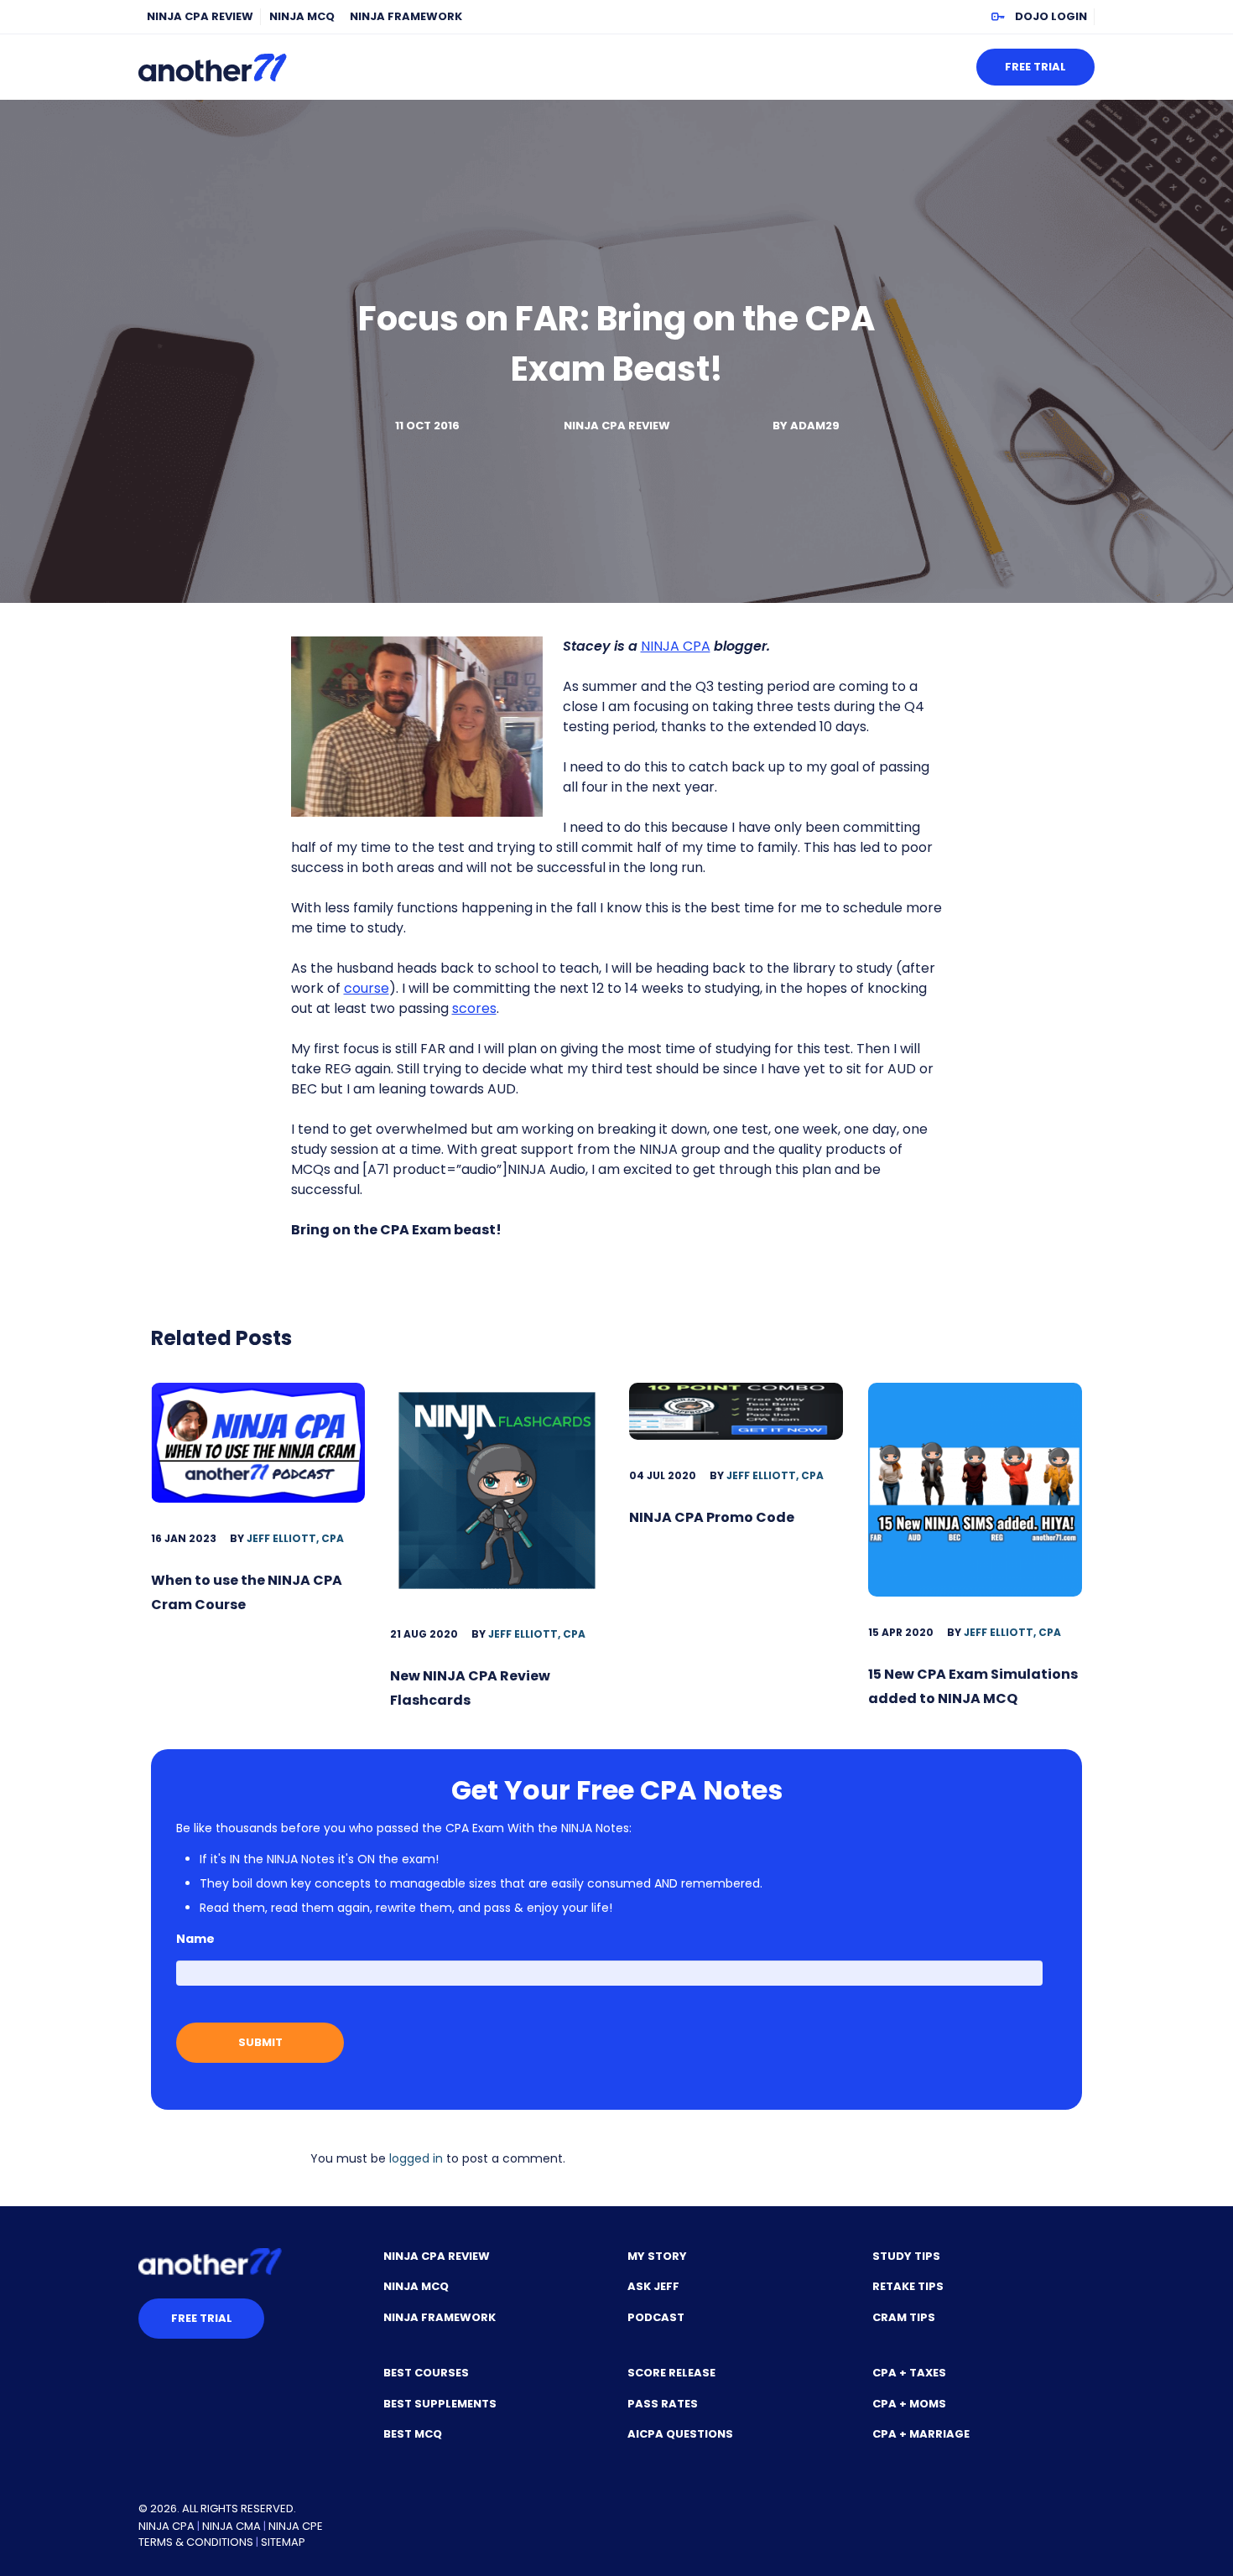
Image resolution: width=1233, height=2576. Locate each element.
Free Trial (1035, 67)
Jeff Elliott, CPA (295, 1538)
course (367, 988)
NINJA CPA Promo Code (712, 1517)
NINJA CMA (232, 2526)
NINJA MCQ (302, 16)
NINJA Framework (406, 16)
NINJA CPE (296, 2526)
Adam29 (815, 426)
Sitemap (283, 2542)
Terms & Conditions (196, 2542)
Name (195, 1939)
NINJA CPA (676, 646)
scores (474, 1008)
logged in (416, 2158)
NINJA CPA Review (200, 16)
